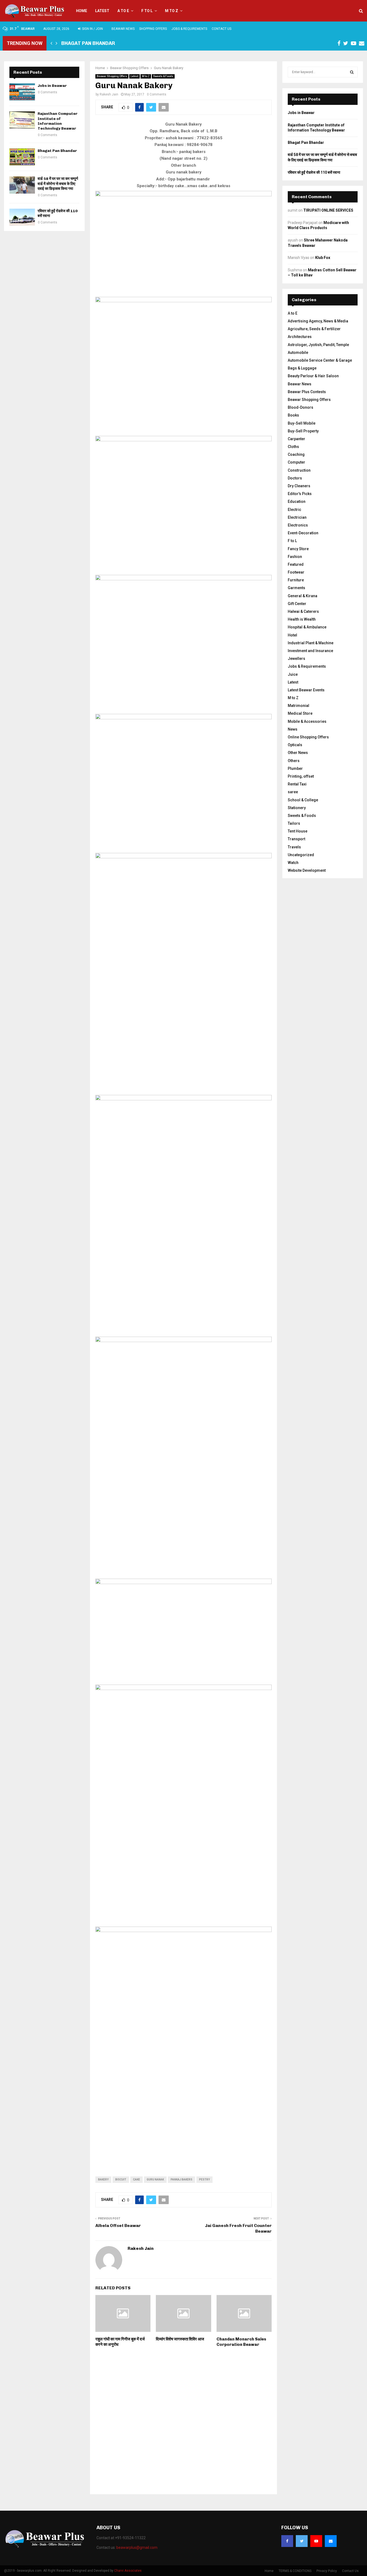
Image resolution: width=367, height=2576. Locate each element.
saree (293, 792)
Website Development (307, 870)
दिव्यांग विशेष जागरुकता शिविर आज (180, 2339)
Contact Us (222, 29)
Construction (299, 470)
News (293, 729)
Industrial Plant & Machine (311, 643)
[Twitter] (302, 2541)
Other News (298, 753)
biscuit (121, 2180)
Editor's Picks (300, 494)
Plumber (295, 768)
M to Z (172, 11)
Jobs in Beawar (52, 86)
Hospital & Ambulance (307, 627)
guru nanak (155, 2180)
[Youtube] (316, 2541)
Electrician (297, 517)
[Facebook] (287, 2541)
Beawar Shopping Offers (112, 76)
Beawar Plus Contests (307, 392)
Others (294, 761)
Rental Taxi (297, 784)
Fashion (295, 557)
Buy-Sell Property (303, 431)
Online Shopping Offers (308, 737)
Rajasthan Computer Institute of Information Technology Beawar (58, 121)
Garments (296, 588)
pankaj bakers (181, 2180)
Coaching (296, 454)
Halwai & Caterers (303, 611)
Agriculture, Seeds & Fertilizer (314, 329)
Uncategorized (301, 855)
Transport (296, 839)
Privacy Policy (327, 2571)
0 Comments (157, 94)
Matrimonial (298, 706)
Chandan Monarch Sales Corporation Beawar (241, 2342)
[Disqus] (183, 2420)
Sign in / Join (92, 29)
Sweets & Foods (163, 76)
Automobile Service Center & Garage (320, 360)
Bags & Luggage (302, 368)
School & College (303, 800)
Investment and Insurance (310, 651)
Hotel (292, 635)
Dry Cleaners (299, 486)
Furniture (296, 580)
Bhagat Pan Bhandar (88, 43)
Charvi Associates (128, 2571)
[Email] (331, 2541)
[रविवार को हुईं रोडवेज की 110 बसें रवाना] (22, 217)
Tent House (298, 831)
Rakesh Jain (109, 94)
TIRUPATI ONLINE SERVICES (328, 210)
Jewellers (296, 659)
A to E (123, 11)
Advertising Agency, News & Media (318, 321)
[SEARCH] (352, 72)
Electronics (298, 525)
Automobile (298, 353)
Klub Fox (323, 258)
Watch (293, 863)
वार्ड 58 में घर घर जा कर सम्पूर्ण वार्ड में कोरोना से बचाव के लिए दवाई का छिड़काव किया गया (58, 184)
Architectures (300, 337)
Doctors (295, 478)
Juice (293, 674)
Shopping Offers (153, 29)
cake (136, 2180)
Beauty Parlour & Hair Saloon (313, 376)
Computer (296, 462)
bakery (103, 2180)
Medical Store (300, 713)
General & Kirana (303, 596)
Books (293, 415)
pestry (204, 2180)
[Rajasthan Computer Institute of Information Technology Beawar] (22, 120)
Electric (294, 510)
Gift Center (297, 604)
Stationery (297, 808)
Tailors (294, 823)
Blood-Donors (301, 407)
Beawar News (123, 29)
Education (297, 501)
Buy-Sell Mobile (302, 423)
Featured (296, 564)
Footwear (296, 572)
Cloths (293, 447)
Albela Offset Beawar (118, 2225)
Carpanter (296, 439)
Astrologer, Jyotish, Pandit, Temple (318, 345)
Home (82, 11)
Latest (102, 11)
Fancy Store (298, 549)
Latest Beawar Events (306, 690)
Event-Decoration (303, 533)
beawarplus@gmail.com (137, 2547)
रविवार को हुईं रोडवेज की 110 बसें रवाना (314, 172)
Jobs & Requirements (189, 29)
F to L (147, 11)
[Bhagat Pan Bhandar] (22, 157)
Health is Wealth (302, 619)
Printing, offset (301, 776)
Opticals (295, 745)
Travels (294, 847)
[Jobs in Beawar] (22, 92)
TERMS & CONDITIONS (295, 2571)
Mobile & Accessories (307, 721)
